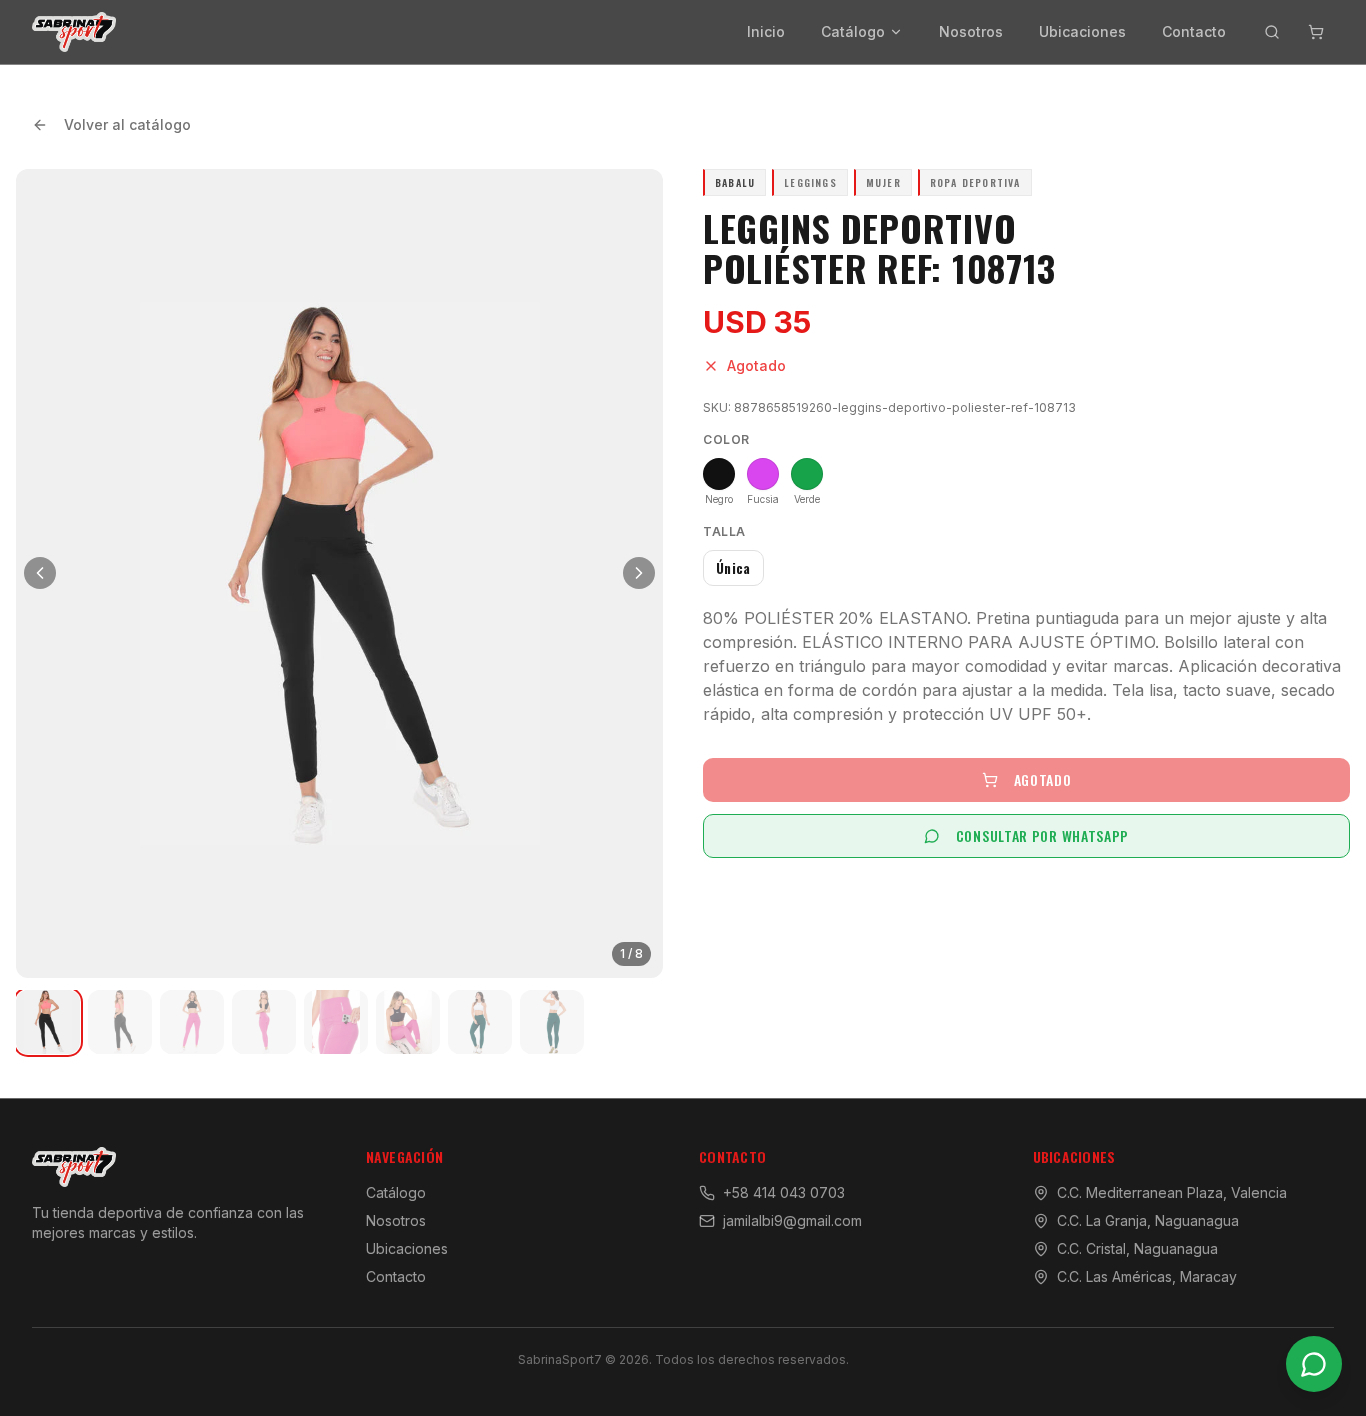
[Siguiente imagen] (639, 573)
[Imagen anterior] (40, 573)
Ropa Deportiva (975, 182)
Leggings (810, 182)
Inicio (766, 31)
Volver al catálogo (127, 124)
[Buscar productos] (1272, 32)
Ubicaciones (1082, 31)
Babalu (735, 182)
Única (733, 567)
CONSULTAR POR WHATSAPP (1042, 835)
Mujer (883, 182)
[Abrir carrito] (1316, 32)
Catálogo (853, 31)
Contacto (1194, 31)
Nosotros (971, 31)
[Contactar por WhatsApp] (1314, 1364)
